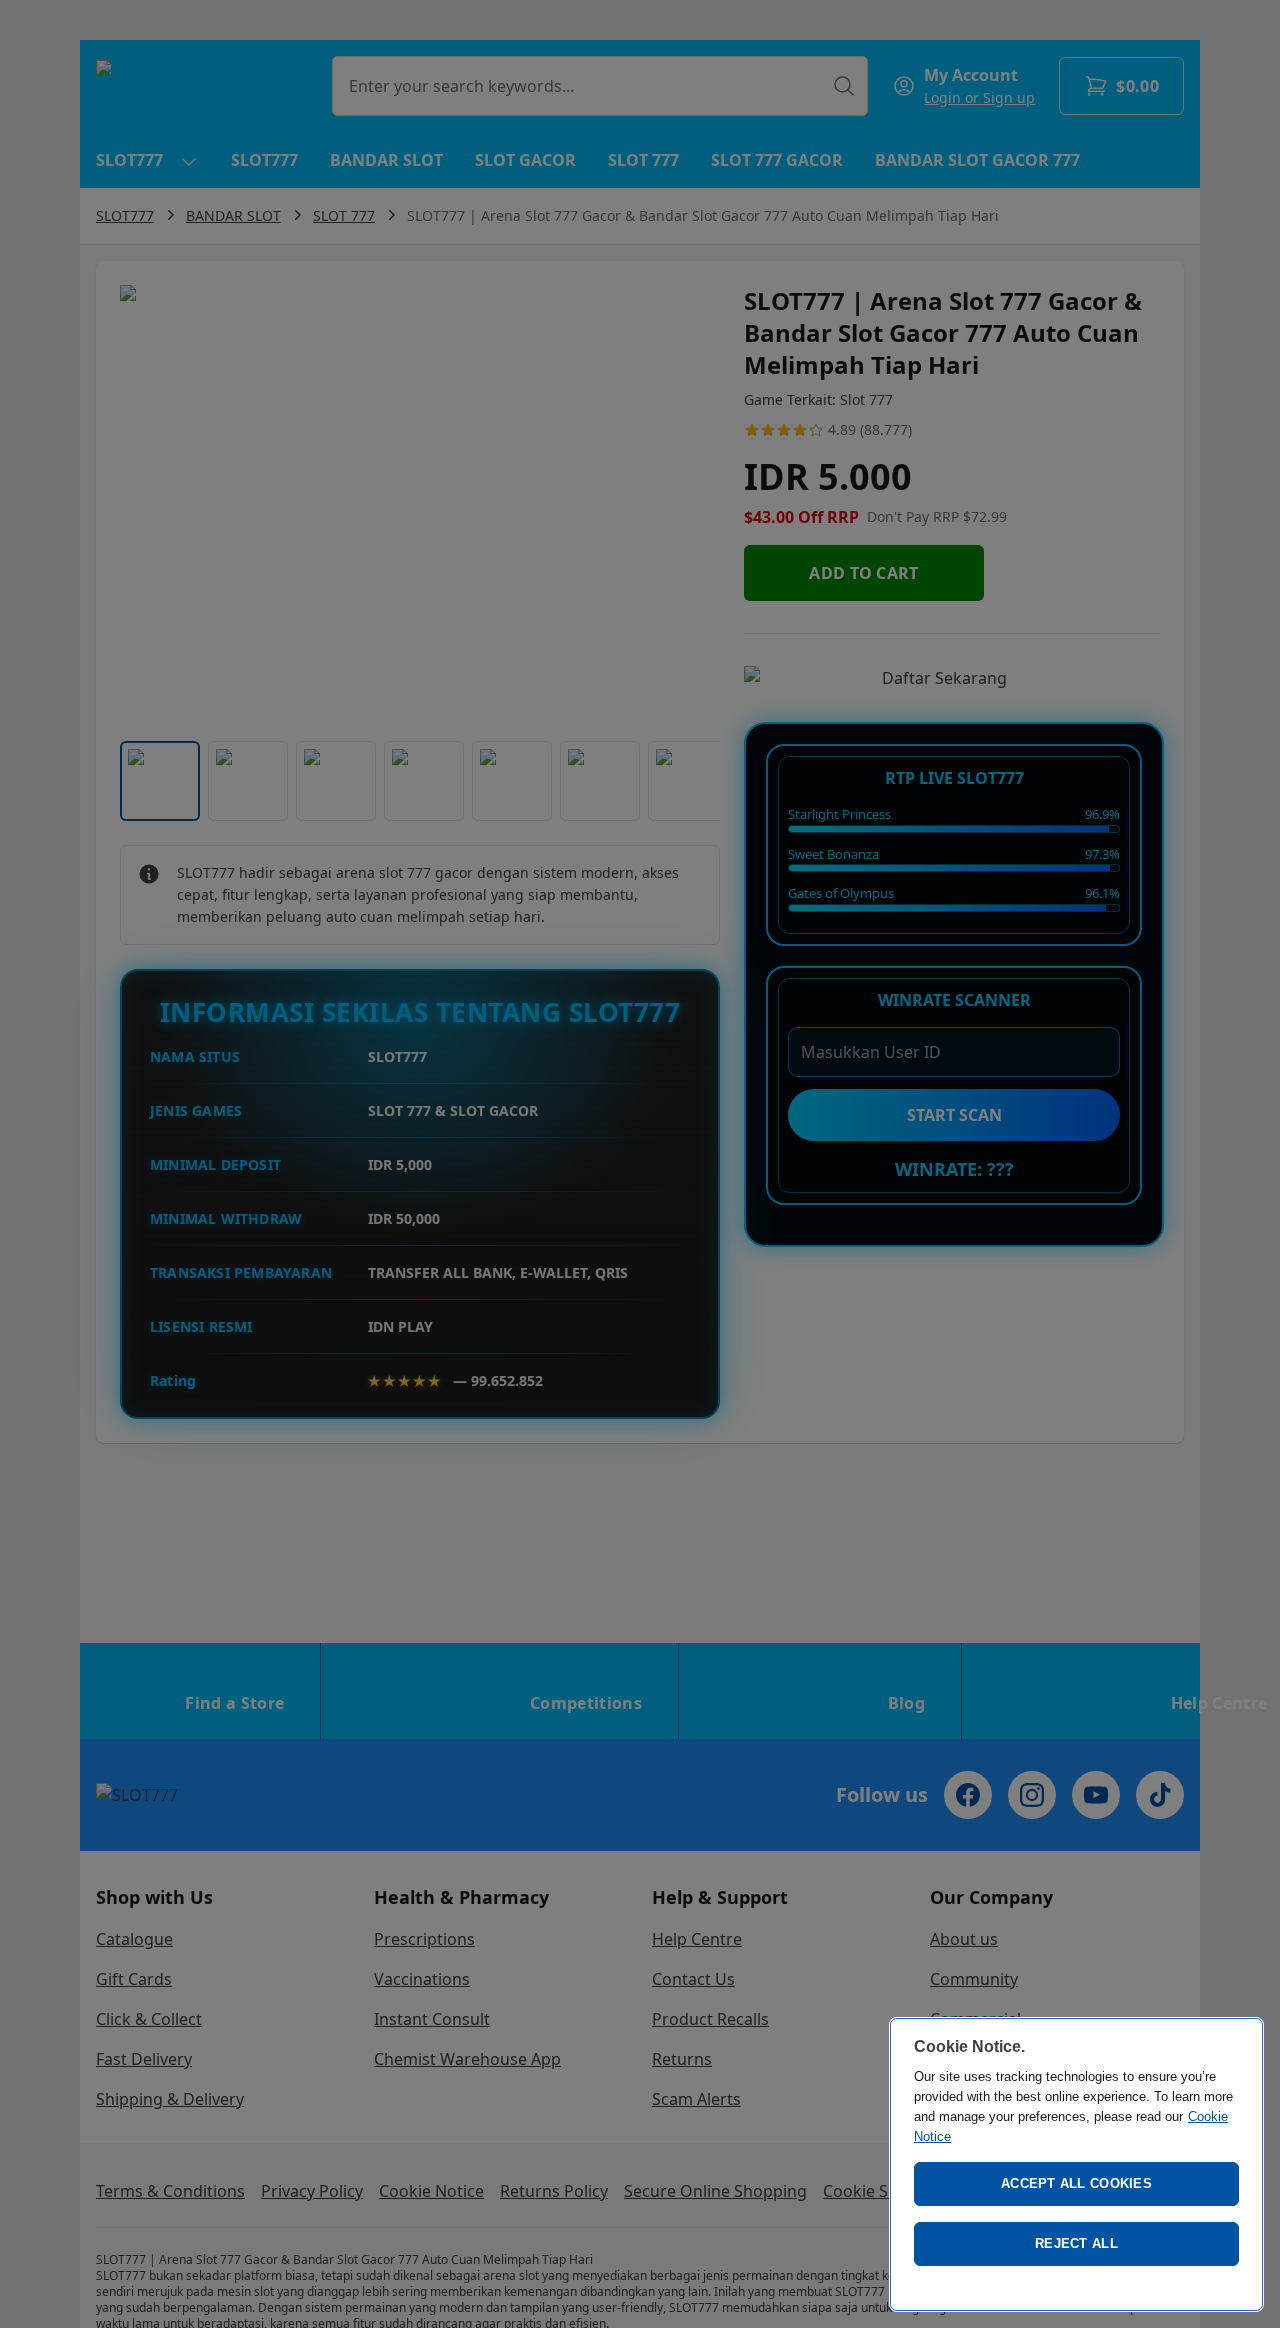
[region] (1076, 2164)
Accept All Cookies (1076, 2183)
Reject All (1076, 2243)
